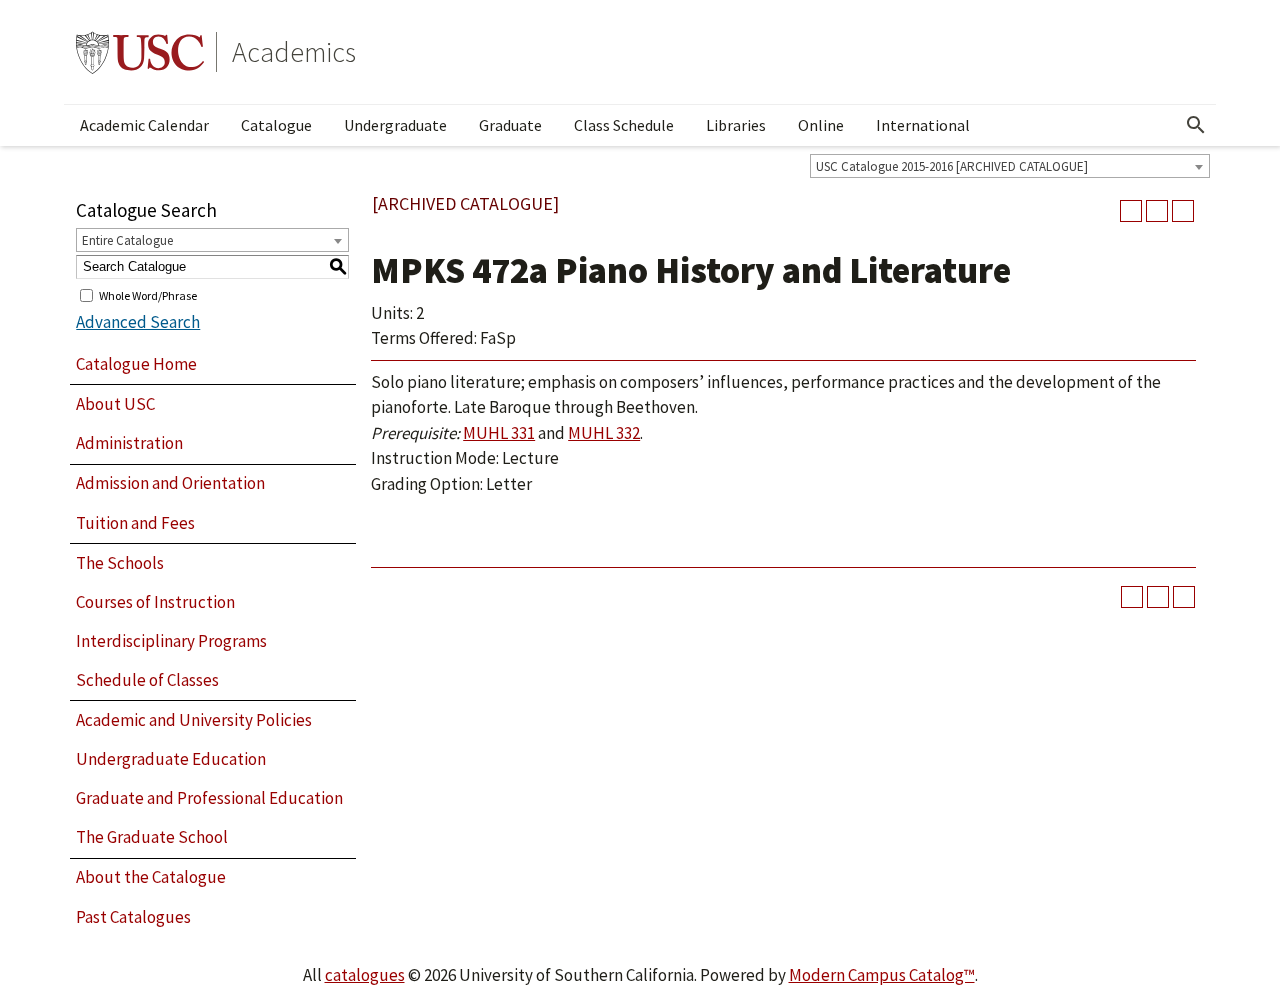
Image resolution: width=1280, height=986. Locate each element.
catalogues (365, 975)
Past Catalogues (133, 917)
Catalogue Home (136, 364)
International (923, 125)
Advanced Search (138, 322)
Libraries (736, 125)
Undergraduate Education (171, 759)
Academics (294, 52)
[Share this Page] (1131, 211)
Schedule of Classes (147, 680)
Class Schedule (624, 125)
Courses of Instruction (155, 602)
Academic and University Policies (194, 720)
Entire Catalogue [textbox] (127, 240)
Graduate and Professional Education (209, 798)
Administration (129, 443)
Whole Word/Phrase (148, 294)
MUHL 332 (604, 433)
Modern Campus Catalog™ (882, 975)
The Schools (120, 563)
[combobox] (1010, 166)
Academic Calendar (144, 125)
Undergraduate (395, 125)
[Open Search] (1196, 125)
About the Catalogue (151, 877)
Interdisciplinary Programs (171, 641)
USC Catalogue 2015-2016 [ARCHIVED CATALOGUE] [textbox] (952, 166)
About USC (115, 404)
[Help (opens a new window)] (1183, 211)
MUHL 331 (499, 433)
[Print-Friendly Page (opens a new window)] (1157, 211)
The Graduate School (152, 837)
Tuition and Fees (135, 523)
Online (821, 125)
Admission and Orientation (170, 483)
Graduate (510, 125)
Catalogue (276, 125)
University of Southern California (140, 52)
